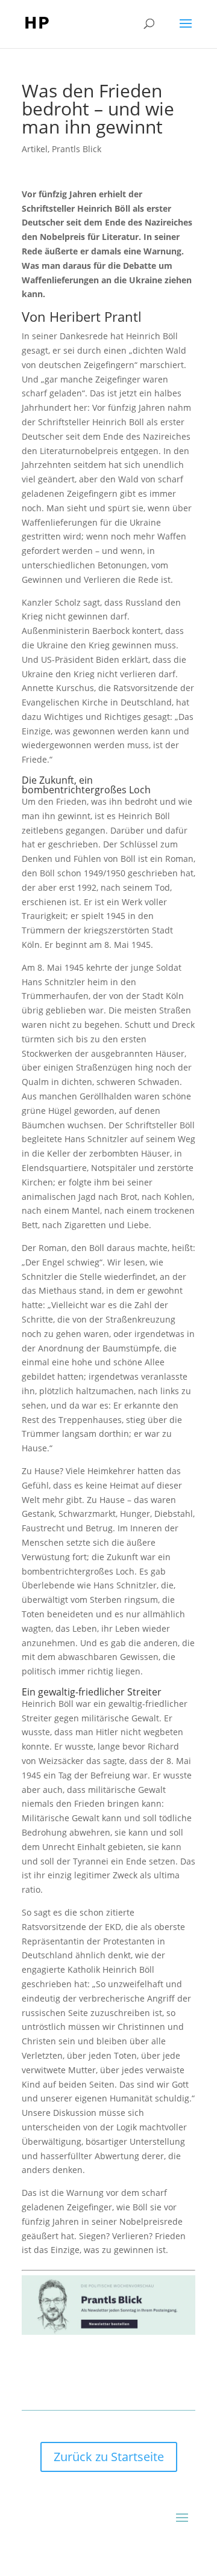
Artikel (35, 149)
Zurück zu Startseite (109, 2457)
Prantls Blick (77, 149)
